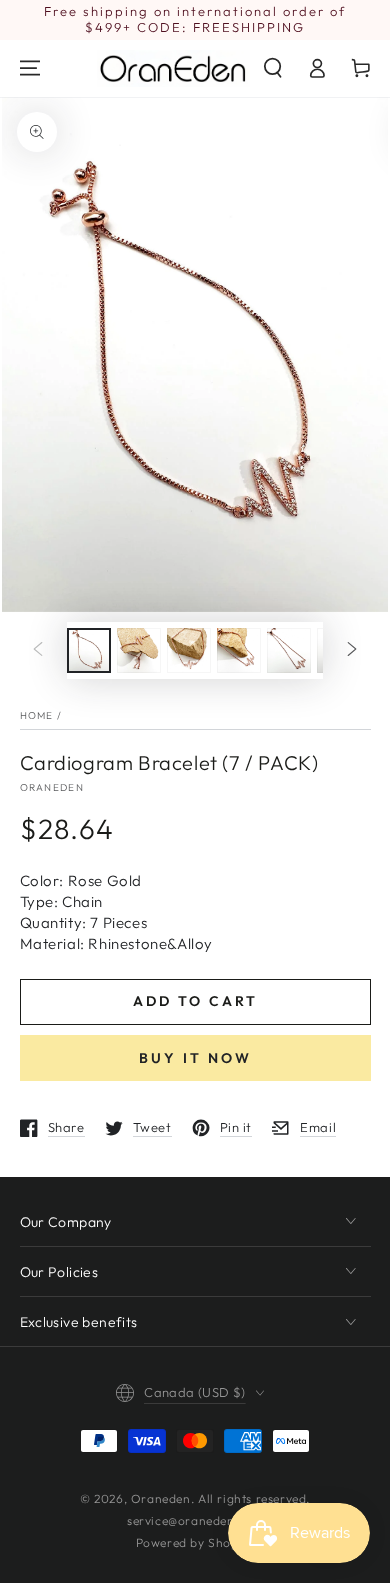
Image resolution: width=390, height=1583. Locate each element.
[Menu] (30, 68)
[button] (273, 68)
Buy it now (195, 1058)
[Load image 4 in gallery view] (239, 650)
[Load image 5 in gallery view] (289, 650)
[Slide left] (38, 650)
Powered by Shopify (195, 1542)
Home (37, 715)
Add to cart (195, 1001)
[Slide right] (352, 650)
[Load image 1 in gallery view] (89, 650)
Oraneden (52, 787)
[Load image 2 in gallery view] (139, 650)
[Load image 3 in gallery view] (189, 650)
